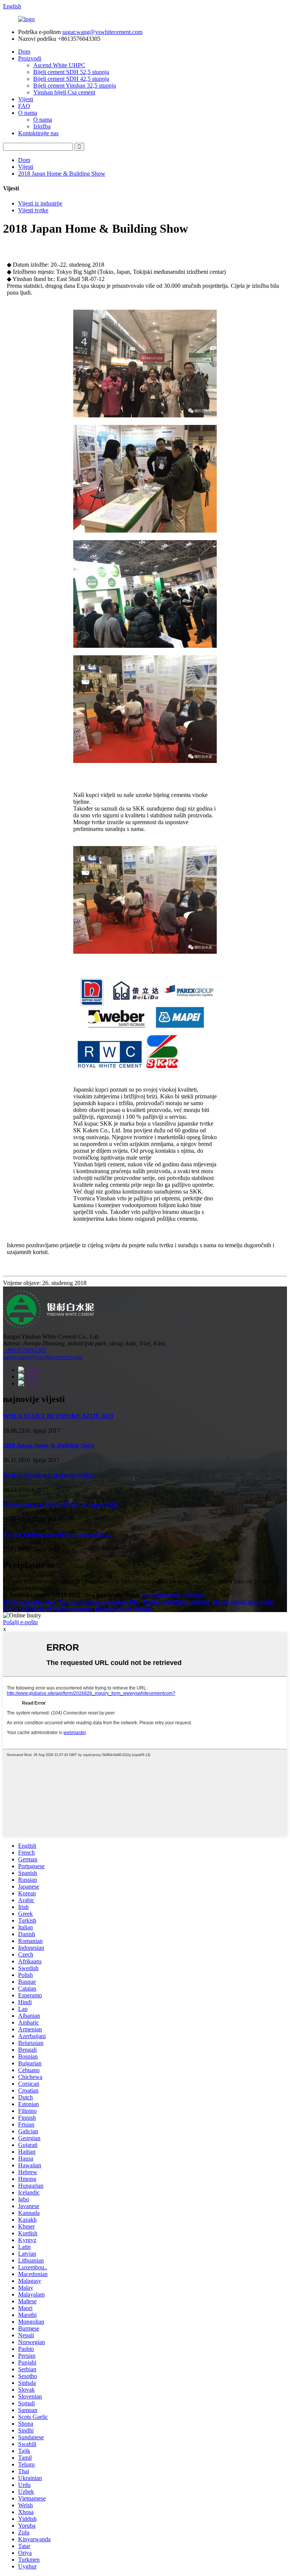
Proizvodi (30, 58)
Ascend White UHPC (59, 65)
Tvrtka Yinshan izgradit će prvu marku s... (58, 1534)
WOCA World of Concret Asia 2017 (49, 1475)
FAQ (24, 106)
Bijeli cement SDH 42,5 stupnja (71, 79)
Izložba (42, 126)
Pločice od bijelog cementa (177, 1602)
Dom (24, 52)
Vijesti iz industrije (40, 203)
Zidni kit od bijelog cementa (57, 1608)
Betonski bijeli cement (123, 1608)
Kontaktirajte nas (38, 133)
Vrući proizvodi (160, 1595)
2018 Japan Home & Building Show (62, 174)
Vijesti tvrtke (33, 210)
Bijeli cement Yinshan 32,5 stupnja (75, 86)
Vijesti (26, 99)
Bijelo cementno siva (29, 1602)
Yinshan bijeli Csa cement (64, 92)
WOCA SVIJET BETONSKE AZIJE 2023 (58, 1416)
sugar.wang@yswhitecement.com (102, 32)
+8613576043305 (25, 1350)
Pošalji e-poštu (20, 1622)
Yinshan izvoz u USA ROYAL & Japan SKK (60, 1505)
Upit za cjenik (20, 1588)
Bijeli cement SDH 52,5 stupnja (71, 72)
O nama (28, 113)
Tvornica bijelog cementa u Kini (99, 1602)
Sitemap (194, 1595)
